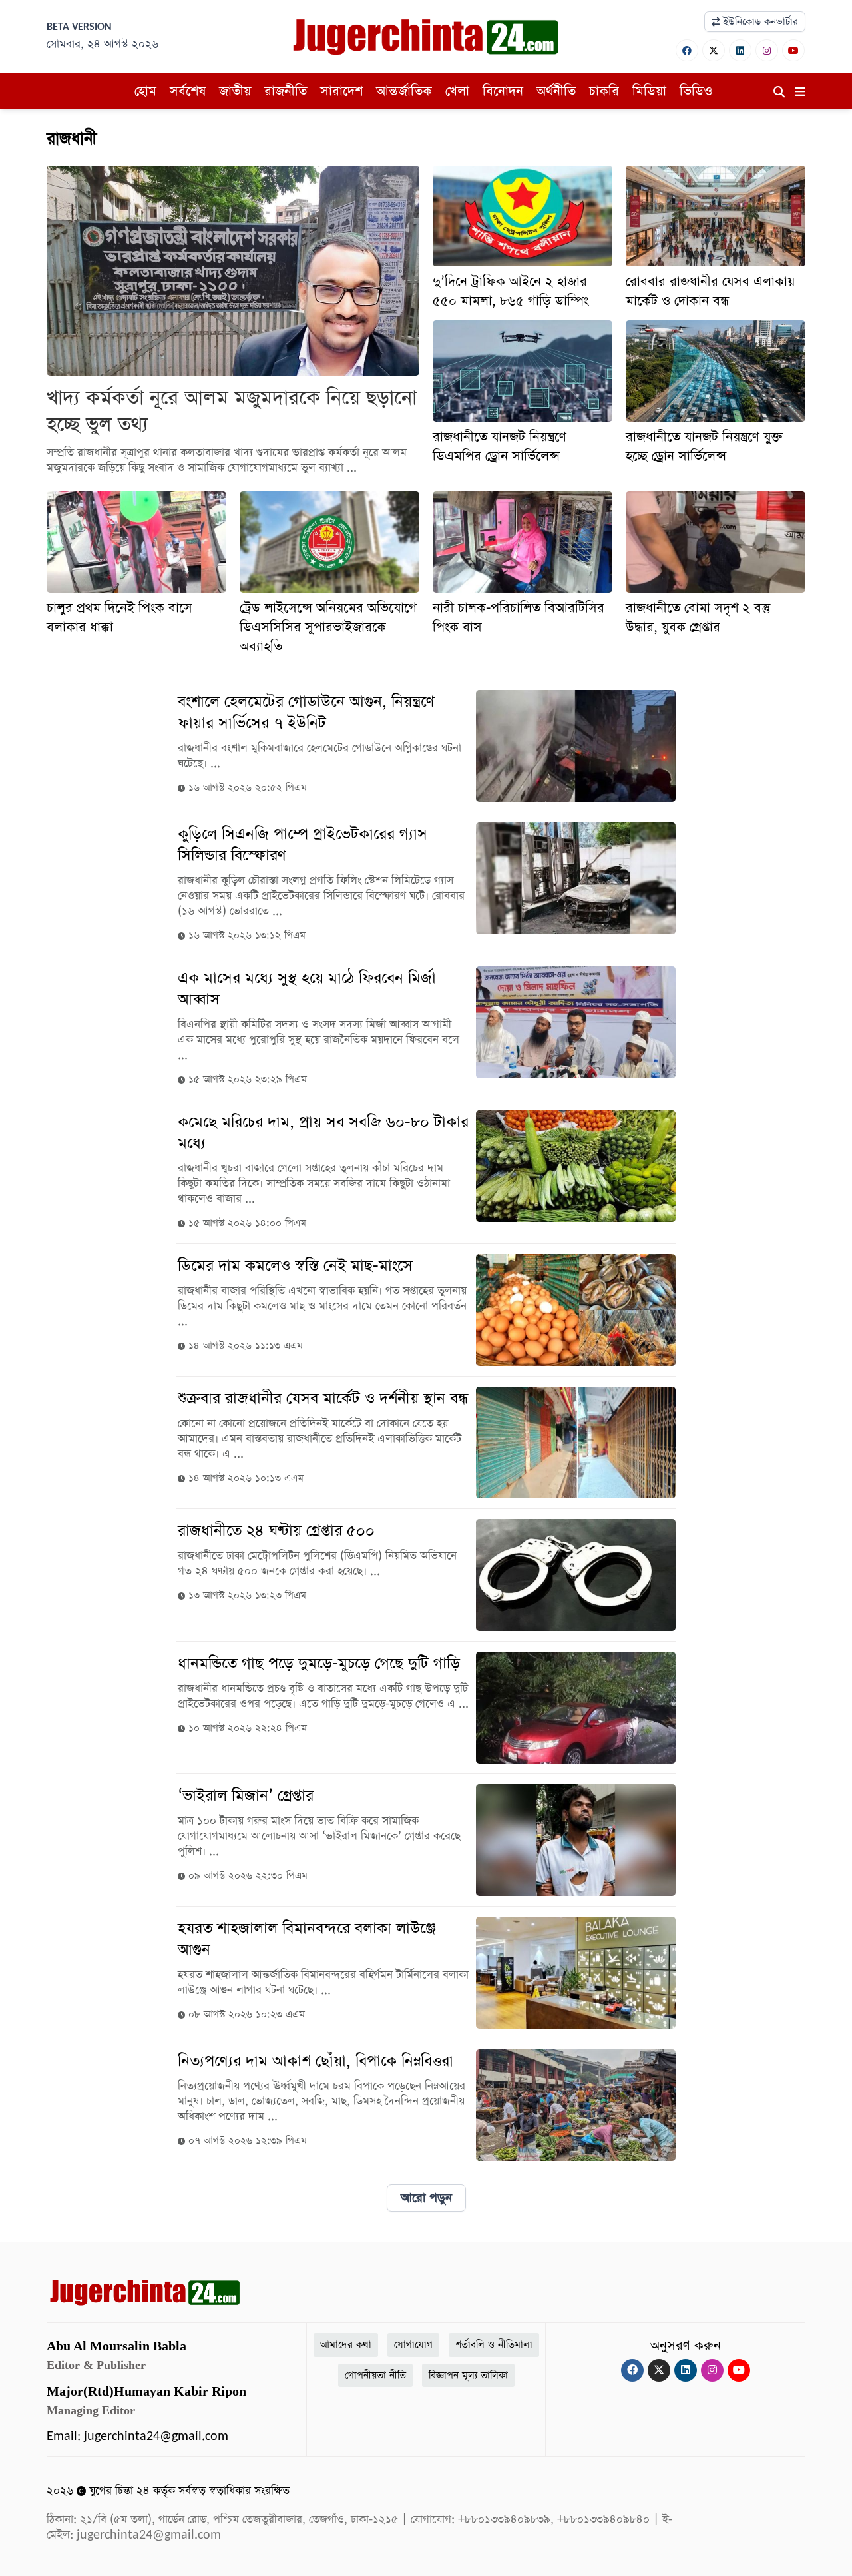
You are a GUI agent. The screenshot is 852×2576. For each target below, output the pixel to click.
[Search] (779, 93)
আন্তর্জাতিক (404, 91)
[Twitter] (714, 50)
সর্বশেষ (188, 91)
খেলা (457, 91)
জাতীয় (235, 91)
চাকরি (604, 91)
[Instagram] (767, 50)
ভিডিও (696, 91)
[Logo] (426, 36)
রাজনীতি (286, 91)
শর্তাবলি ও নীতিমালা (494, 2345)
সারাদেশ (341, 91)
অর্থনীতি (556, 91)
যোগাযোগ (413, 2345)
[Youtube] (793, 50)
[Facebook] (687, 50)
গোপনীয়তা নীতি (375, 2375)
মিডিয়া (649, 91)
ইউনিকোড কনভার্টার (759, 22)
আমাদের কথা (346, 2345)
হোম (145, 91)
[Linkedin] (740, 50)
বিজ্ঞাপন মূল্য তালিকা (468, 2375)
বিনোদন (503, 91)
